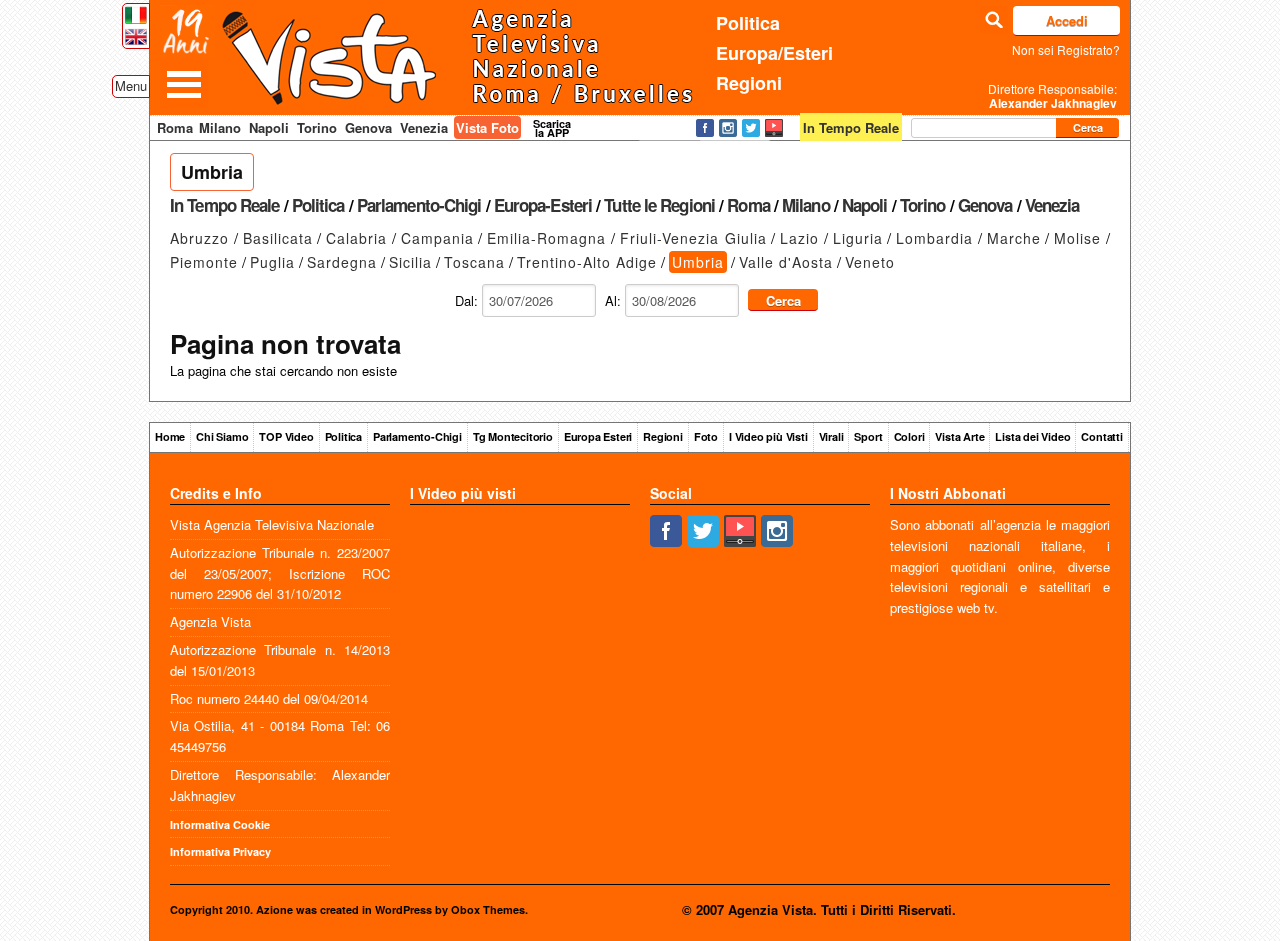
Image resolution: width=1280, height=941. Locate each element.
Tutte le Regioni (659, 205)
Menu (131, 85)
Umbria (212, 172)
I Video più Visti (768, 436)
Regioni (749, 83)
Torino (317, 127)
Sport (868, 436)
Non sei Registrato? (1066, 49)
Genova (368, 127)
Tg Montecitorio (513, 436)
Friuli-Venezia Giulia (693, 238)
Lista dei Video (1032, 436)
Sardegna (342, 262)
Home (170, 436)
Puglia (272, 262)
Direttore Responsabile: (1052, 96)
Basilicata (278, 238)
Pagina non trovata (285, 343)
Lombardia (934, 238)
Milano (220, 127)
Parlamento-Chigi (419, 205)
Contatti (1101, 436)
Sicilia (410, 262)
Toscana (474, 262)
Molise (1077, 238)
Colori (909, 436)
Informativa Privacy (220, 851)
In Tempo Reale (224, 205)
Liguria (858, 238)
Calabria (356, 238)
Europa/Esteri (774, 53)
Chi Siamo (222, 436)
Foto (706, 436)
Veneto (870, 262)
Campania (437, 238)
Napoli (269, 127)
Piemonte (204, 262)
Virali (831, 436)
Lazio (799, 238)
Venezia (424, 127)
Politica (748, 23)
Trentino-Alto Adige (587, 262)
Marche (1014, 238)
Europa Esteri (598, 436)
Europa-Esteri (543, 205)
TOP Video (286, 436)
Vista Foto (487, 127)
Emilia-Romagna (546, 238)
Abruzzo (199, 238)
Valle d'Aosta (786, 262)
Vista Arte (959, 436)
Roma (175, 127)
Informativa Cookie (220, 824)
